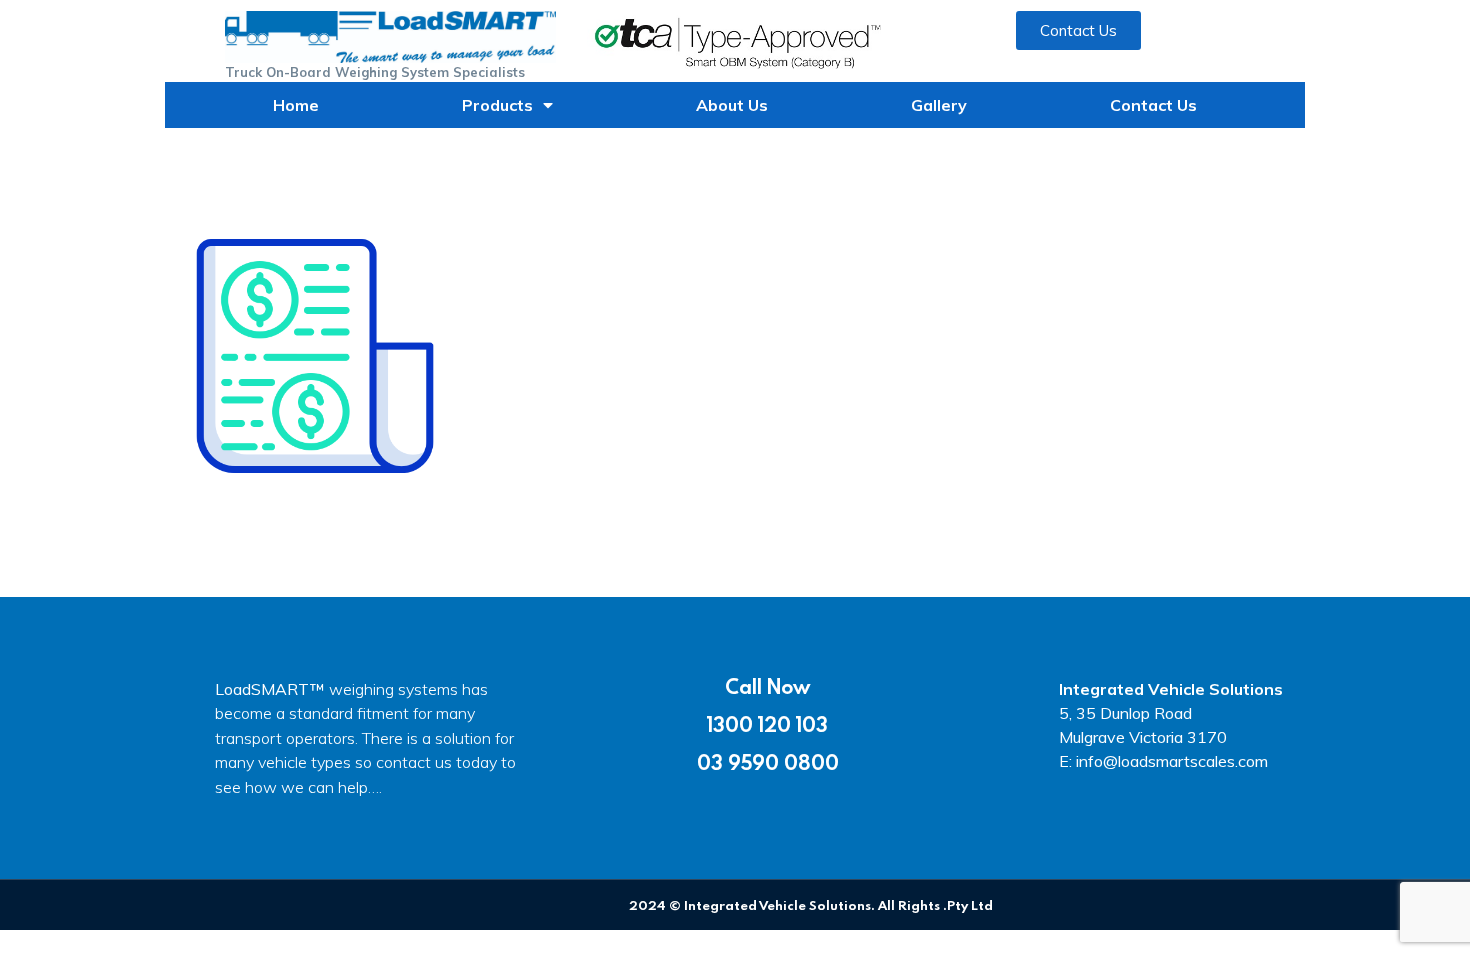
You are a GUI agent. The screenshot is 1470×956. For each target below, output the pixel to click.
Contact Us (1153, 105)
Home (296, 105)
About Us (732, 105)
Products (497, 105)
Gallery (939, 105)
